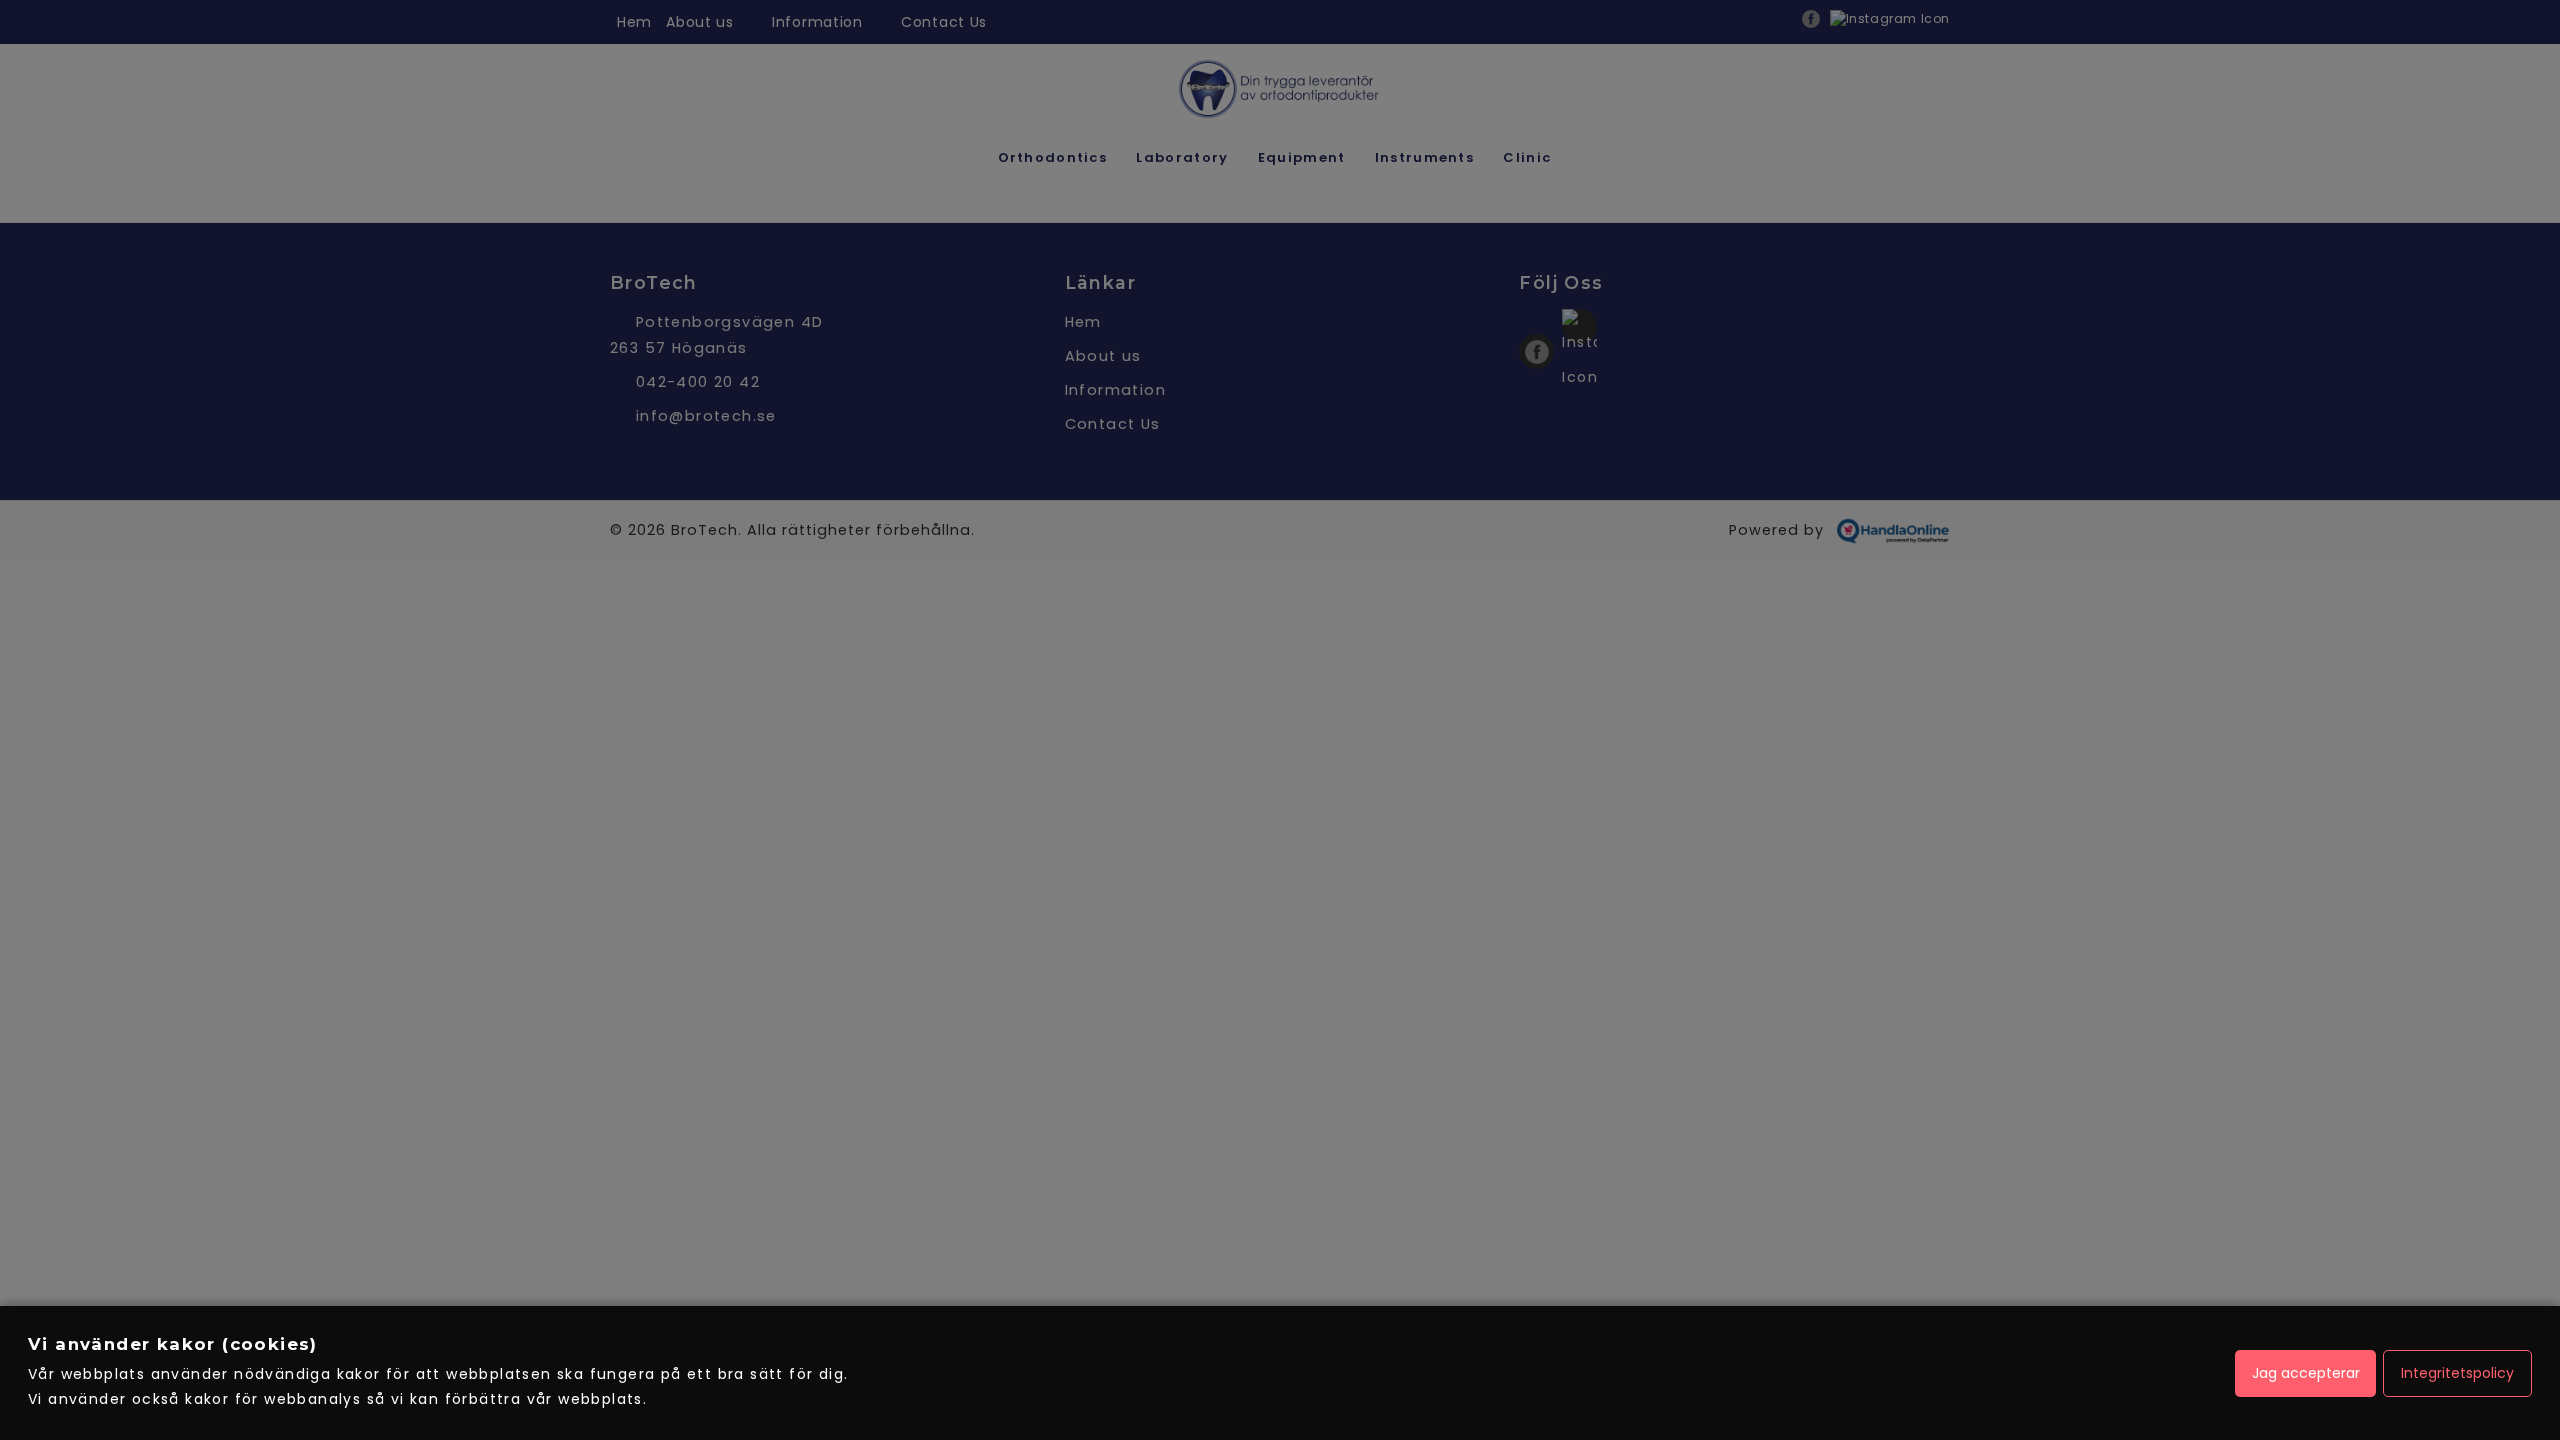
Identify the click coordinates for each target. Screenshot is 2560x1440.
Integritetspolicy (2457, 1373)
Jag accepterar (2306, 1373)
